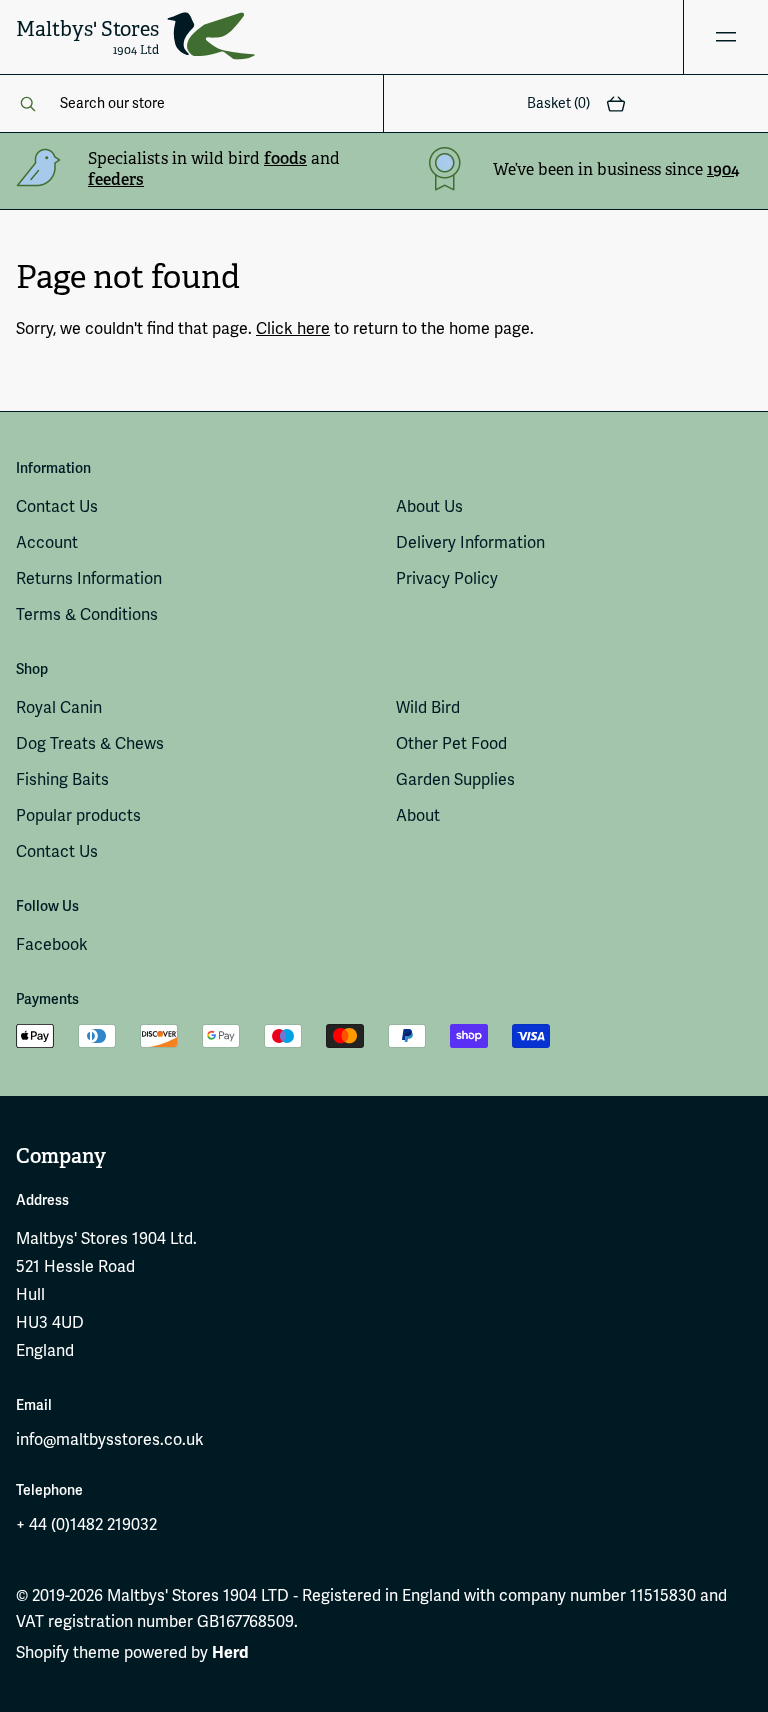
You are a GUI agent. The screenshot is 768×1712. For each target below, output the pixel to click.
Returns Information (89, 579)
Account (47, 543)
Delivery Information (470, 543)
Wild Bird (428, 708)
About (418, 816)
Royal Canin (59, 708)
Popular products (78, 816)
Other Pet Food (451, 744)
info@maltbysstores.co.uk (110, 1440)
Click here (293, 329)
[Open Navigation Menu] (725, 37)
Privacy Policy (447, 579)
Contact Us (57, 507)
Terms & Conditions (87, 615)
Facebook (52, 945)
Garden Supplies (455, 780)
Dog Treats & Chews (90, 744)
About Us (429, 507)
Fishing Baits (62, 780)
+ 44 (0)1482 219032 (86, 1525)
